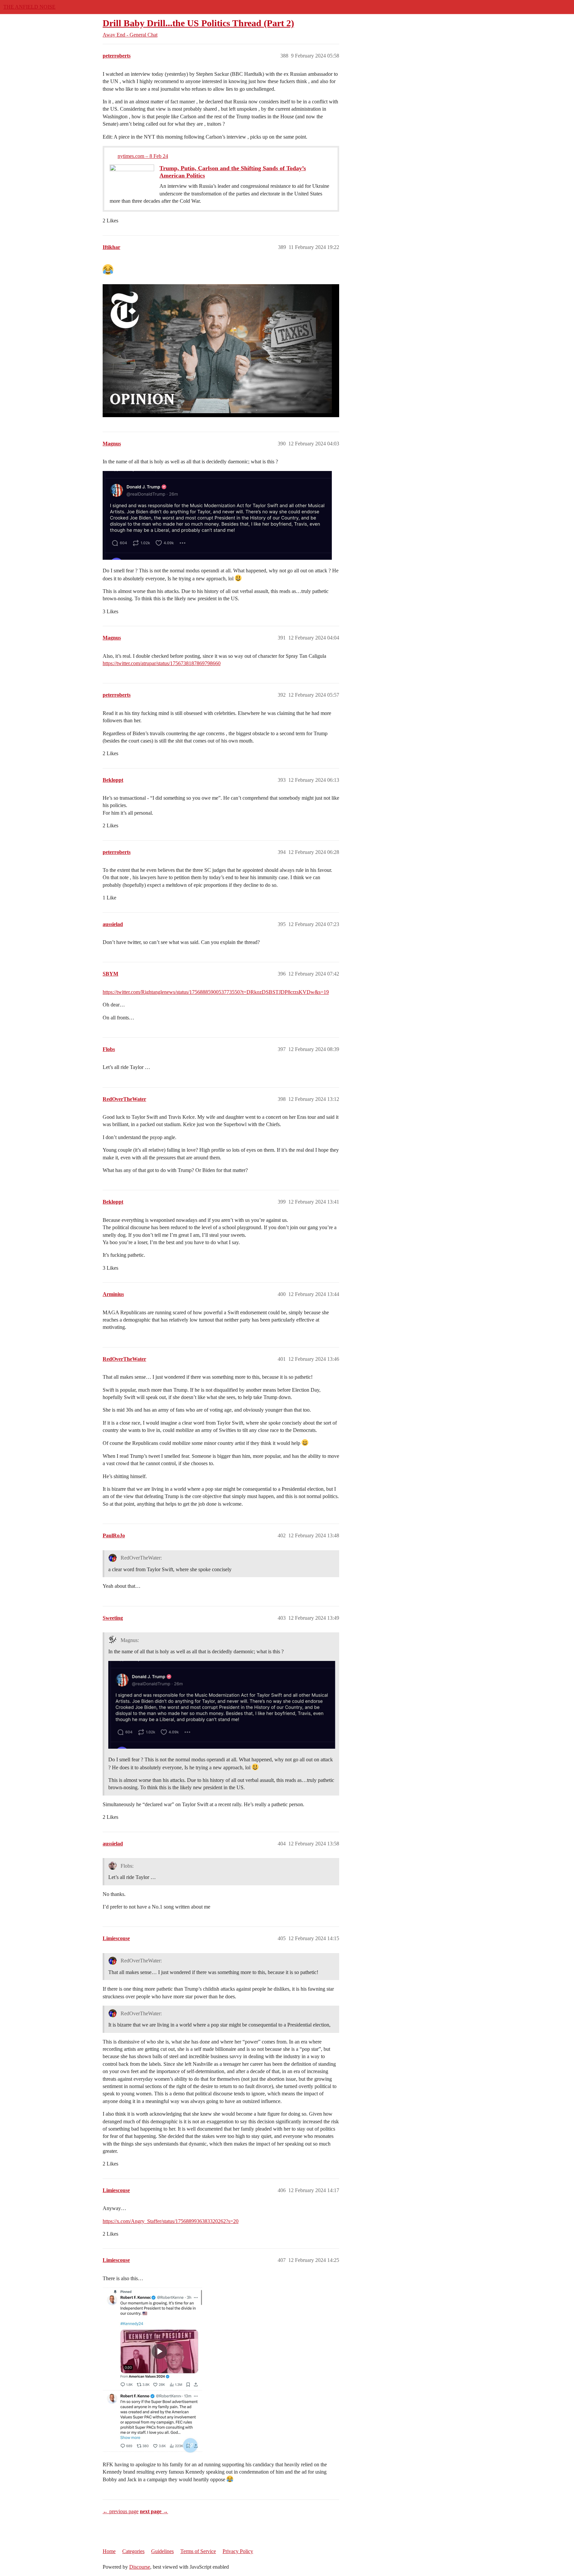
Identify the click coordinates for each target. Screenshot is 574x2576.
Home (109, 2551)
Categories (133, 2551)
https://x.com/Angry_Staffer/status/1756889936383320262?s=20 (171, 2221)
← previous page (121, 2511)
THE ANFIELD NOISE (29, 7)
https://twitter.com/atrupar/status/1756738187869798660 (162, 663)
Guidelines (162, 2551)
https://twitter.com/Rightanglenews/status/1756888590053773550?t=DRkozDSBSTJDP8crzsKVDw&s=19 (216, 992)
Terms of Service (198, 2551)
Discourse (140, 2567)
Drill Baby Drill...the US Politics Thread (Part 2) (198, 23)
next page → (154, 2511)
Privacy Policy (238, 2551)
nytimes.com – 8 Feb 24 (143, 156)
